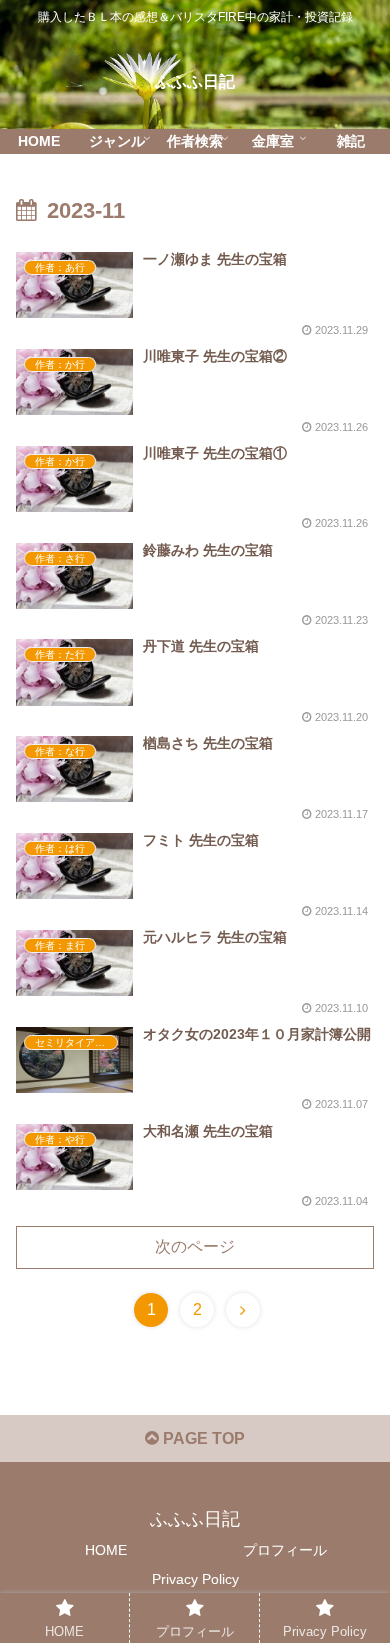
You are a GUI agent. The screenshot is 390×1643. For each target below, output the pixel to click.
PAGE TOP (202, 1438)
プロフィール (285, 1550)
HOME (106, 1550)
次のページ (195, 1246)
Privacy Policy (195, 1579)
